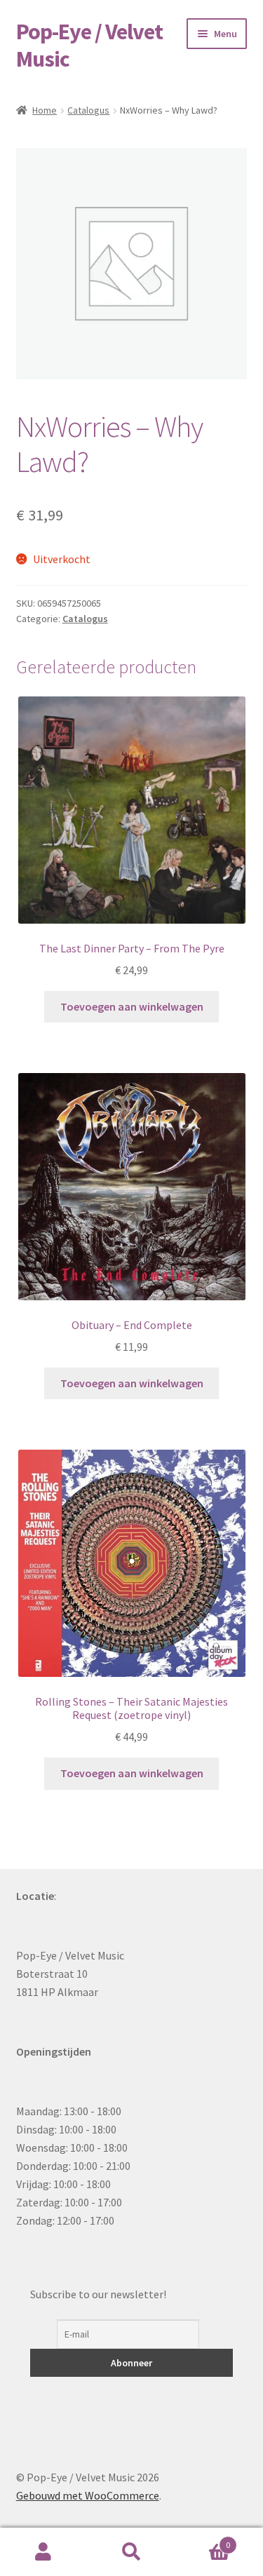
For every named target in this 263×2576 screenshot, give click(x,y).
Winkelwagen (203, 2540)
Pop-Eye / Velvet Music (89, 45)
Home (45, 110)
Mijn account (44, 2552)
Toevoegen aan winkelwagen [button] (132, 1006)
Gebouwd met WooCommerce (88, 2495)
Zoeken (131, 2552)
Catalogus (88, 110)
